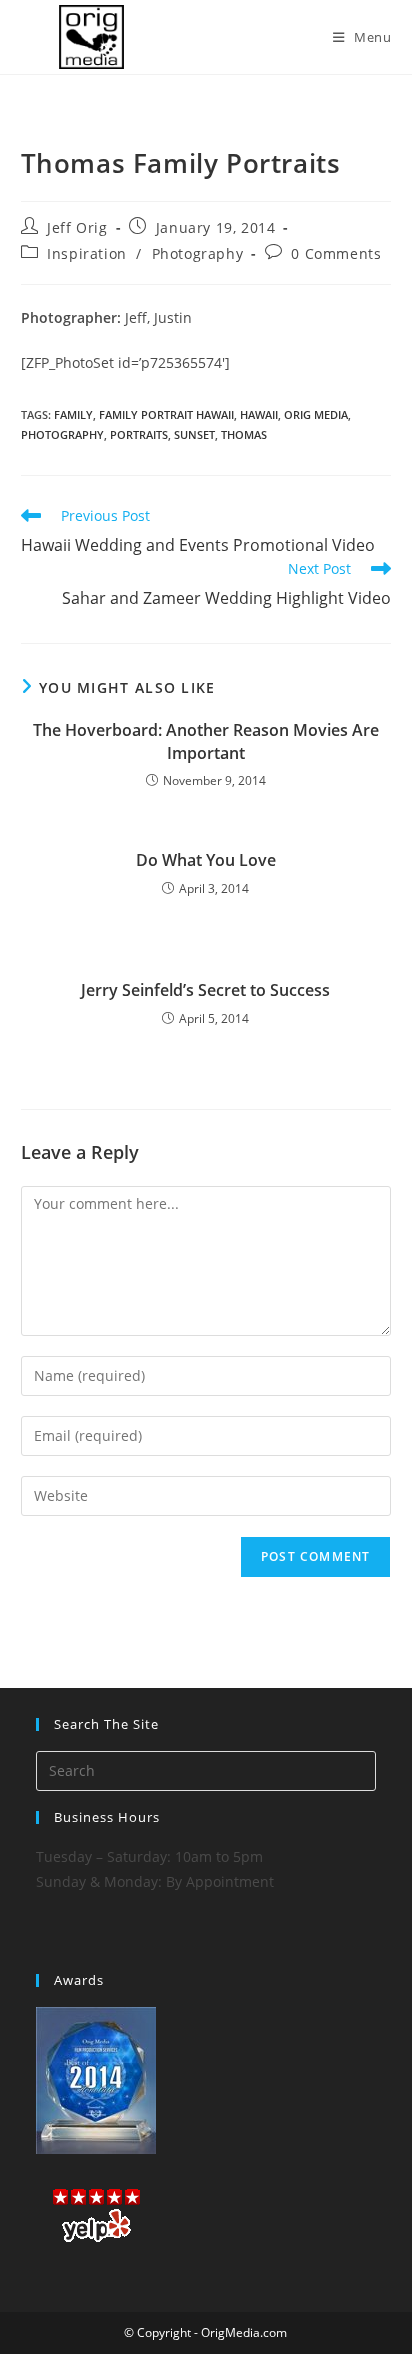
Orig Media (316, 414)
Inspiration (87, 253)
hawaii (259, 414)
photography (62, 434)
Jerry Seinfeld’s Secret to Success (205, 990)
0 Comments (336, 253)
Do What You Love (206, 860)
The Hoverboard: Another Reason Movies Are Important (206, 741)
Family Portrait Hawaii (166, 414)
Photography (198, 253)
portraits (139, 434)
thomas (244, 434)
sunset (194, 434)
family (73, 414)
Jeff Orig (77, 227)
